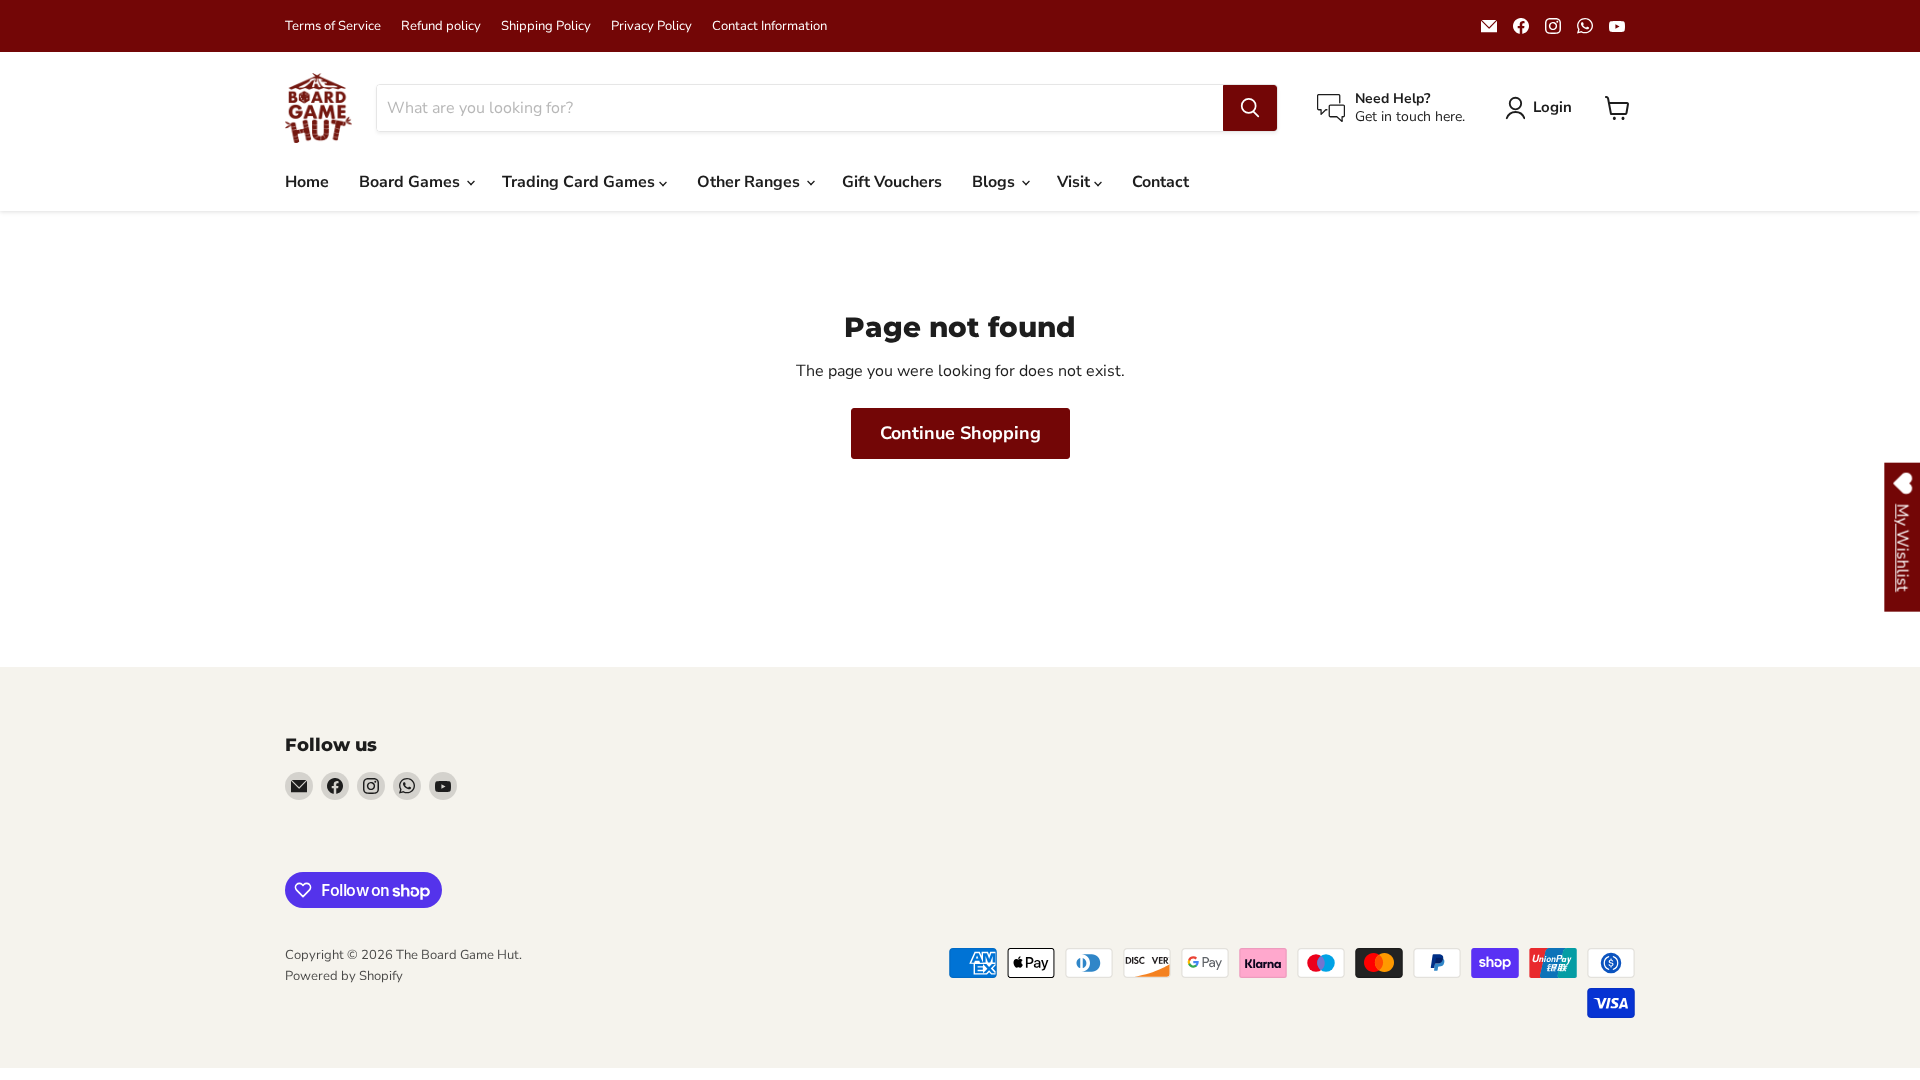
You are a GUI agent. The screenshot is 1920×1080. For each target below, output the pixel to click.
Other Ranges (750, 182)
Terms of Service (333, 26)
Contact (1160, 182)
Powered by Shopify (344, 976)
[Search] (1250, 108)
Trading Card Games (580, 182)
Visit (1075, 182)
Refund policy (441, 26)
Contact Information (769, 26)
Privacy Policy (651, 26)
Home (307, 182)
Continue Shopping (960, 433)
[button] (1542, 108)
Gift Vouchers (892, 182)
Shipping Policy (546, 26)
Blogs (995, 182)
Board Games (411, 182)
